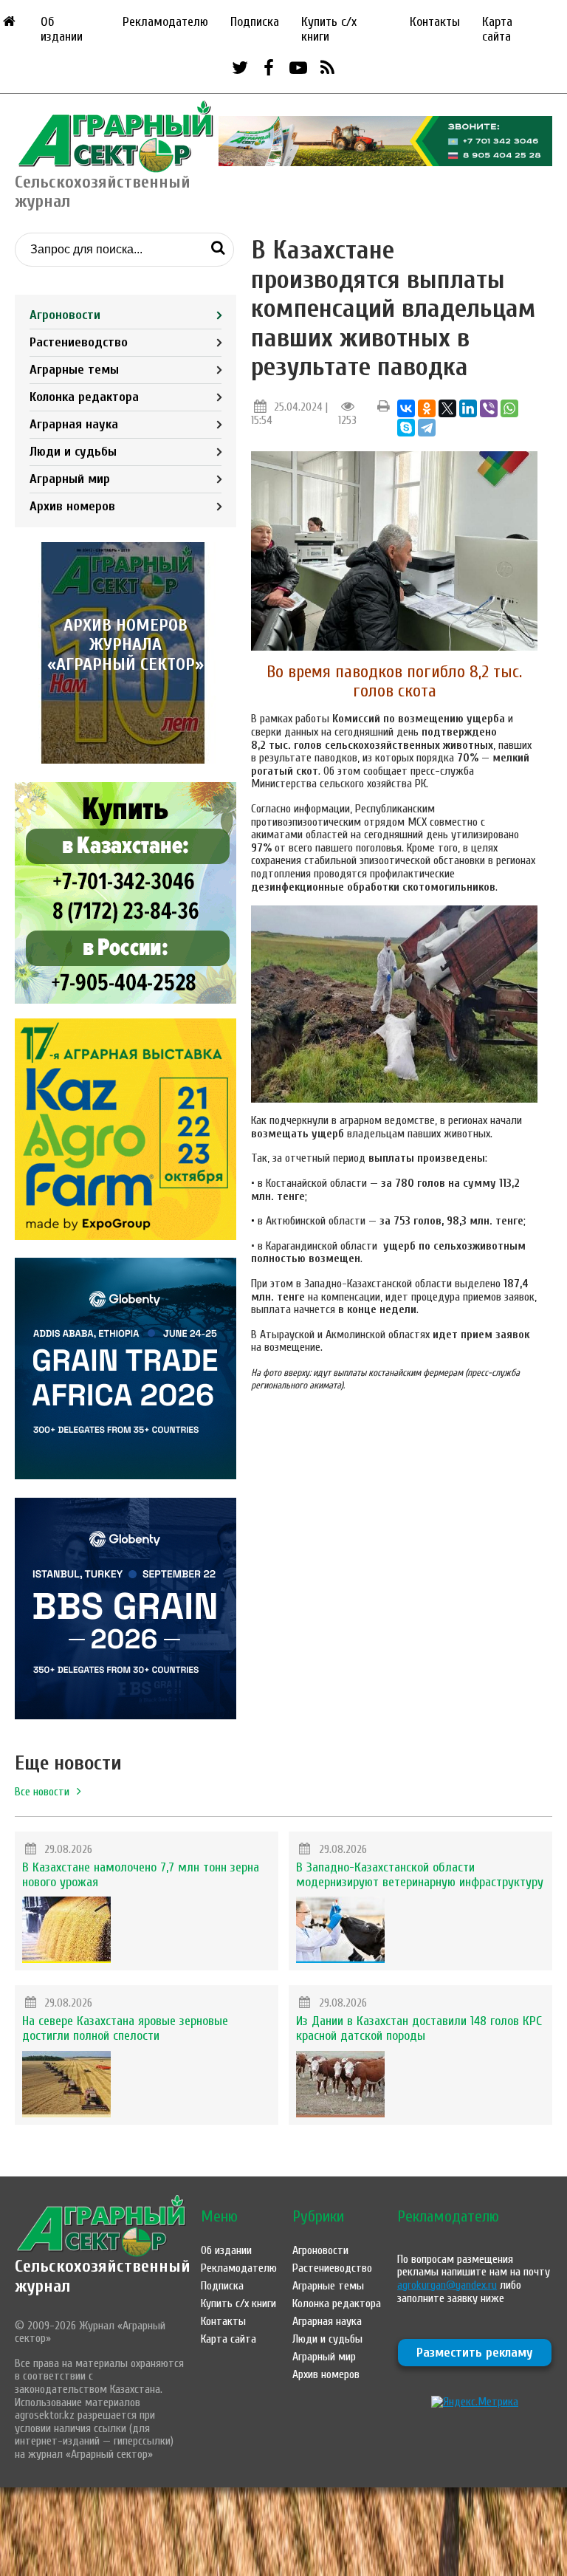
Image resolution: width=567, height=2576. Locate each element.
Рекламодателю (165, 22)
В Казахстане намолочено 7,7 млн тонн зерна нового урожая (141, 1875)
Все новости (42, 1792)
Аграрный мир (70, 479)
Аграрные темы (74, 370)
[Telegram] (427, 428)
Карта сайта (497, 29)
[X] (447, 408)
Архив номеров (72, 506)
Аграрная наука (74, 424)
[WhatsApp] (509, 408)
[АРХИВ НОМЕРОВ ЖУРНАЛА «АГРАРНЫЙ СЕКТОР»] (126, 760)
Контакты (435, 22)
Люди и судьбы (73, 452)
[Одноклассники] (427, 408)
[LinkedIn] (468, 408)
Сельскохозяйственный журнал (103, 2276)
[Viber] (489, 408)
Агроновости (65, 315)
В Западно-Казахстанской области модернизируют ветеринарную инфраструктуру (420, 1875)
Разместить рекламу (475, 2353)
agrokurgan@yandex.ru (447, 2285)
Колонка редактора (84, 397)
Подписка (255, 22)
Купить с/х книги (329, 29)
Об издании (62, 29)
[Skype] (406, 428)
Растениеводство (79, 342)
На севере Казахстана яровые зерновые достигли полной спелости (125, 2028)
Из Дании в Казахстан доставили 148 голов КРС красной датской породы (419, 2028)
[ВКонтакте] (406, 408)
